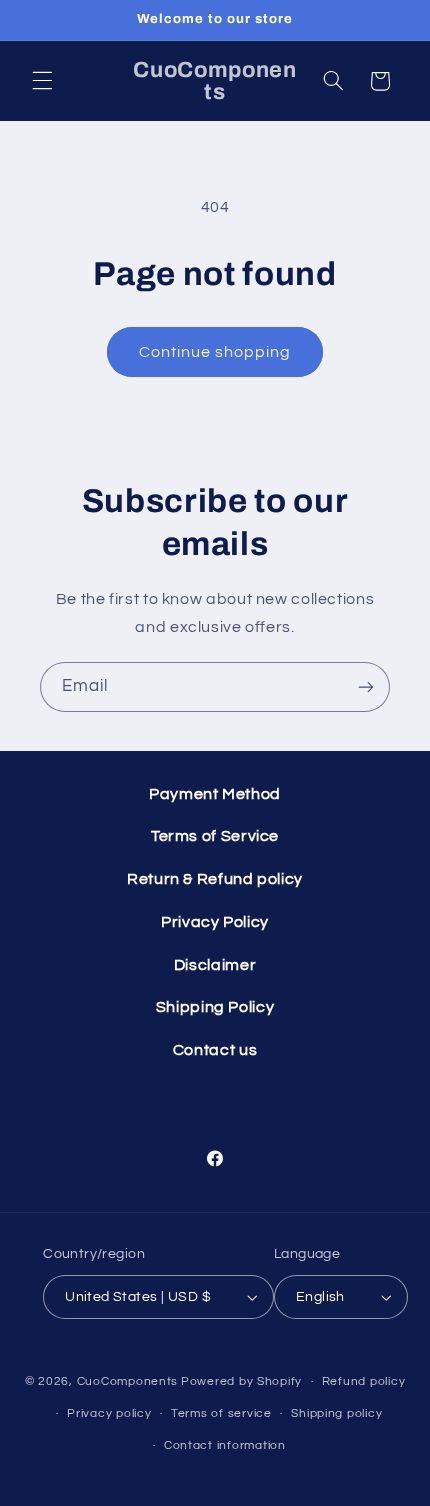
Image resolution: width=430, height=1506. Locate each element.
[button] (42, 81)
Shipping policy (336, 1413)
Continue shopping (215, 352)
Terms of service (221, 1413)
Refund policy (364, 1381)
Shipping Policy (215, 1007)
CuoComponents (128, 1381)
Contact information (225, 1445)
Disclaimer (215, 965)
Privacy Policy (215, 922)
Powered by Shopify (241, 1381)
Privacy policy (109, 1413)
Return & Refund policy (215, 879)
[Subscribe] (366, 686)
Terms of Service (215, 836)
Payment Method (215, 794)
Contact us (215, 1050)
